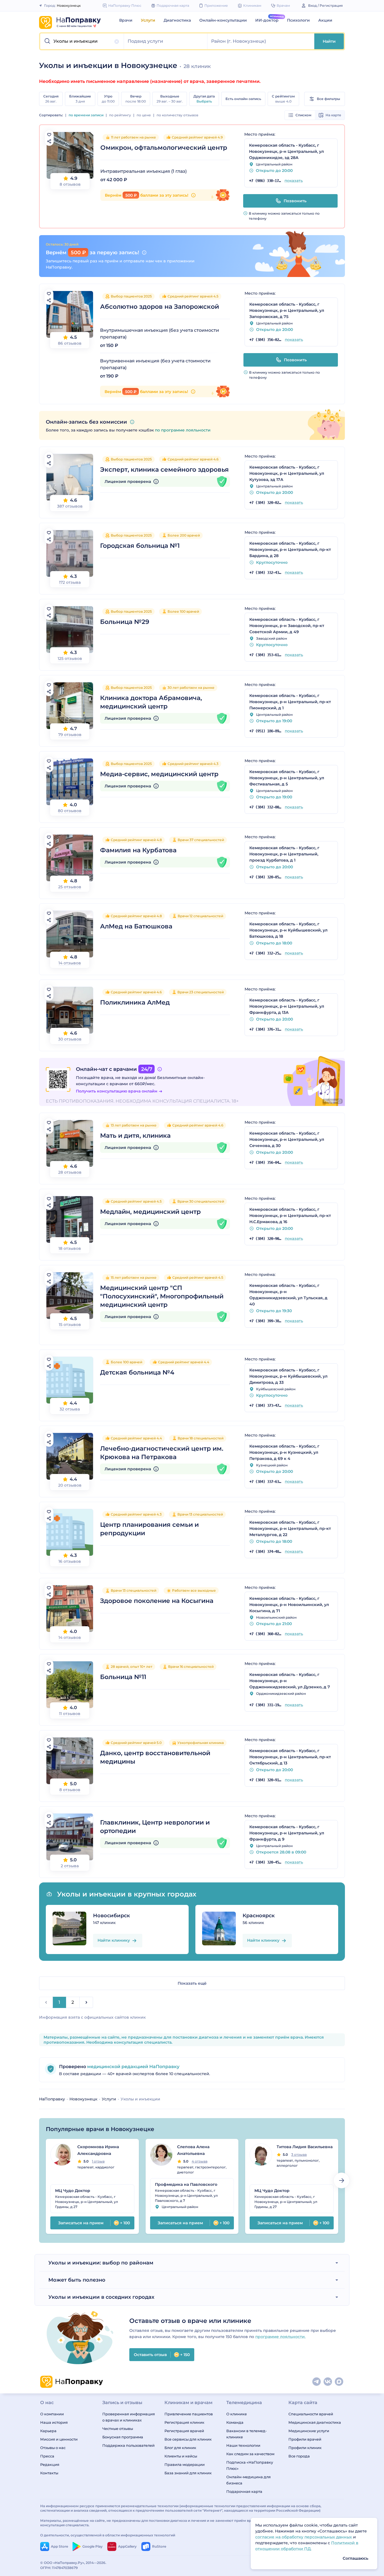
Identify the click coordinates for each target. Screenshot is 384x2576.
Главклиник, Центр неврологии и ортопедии (155, 1827)
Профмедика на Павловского (186, 2184)
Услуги (148, 20)
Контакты (49, 2473)
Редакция (50, 2464)
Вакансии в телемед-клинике (247, 2434)
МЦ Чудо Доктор (73, 2191)
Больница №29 (125, 622)
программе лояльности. (280, 2337)
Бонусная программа (123, 2437)
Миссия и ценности (59, 2439)
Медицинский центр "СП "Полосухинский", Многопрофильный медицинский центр (162, 1296)
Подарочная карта (244, 2491)
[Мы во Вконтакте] (328, 2382)
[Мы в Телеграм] (317, 2382)
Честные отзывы (118, 2429)
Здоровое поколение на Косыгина (157, 1601)
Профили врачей (305, 2439)
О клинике (237, 2414)
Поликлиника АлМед (135, 1002)
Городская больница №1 (140, 546)
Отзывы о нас (53, 2448)
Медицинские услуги (309, 2431)
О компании (52, 2414)
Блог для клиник (180, 2448)
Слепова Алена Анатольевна (193, 2150)
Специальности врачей (311, 2414)
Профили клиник (305, 2448)
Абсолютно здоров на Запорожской (160, 307)
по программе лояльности (183, 430)
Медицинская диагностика (315, 2422)
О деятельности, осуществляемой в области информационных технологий (108, 2535)
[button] (82, 41)
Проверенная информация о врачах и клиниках (129, 2417)
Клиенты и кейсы (181, 2456)
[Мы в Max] (339, 2382)
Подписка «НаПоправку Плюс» (250, 2465)
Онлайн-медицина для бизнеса (249, 2480)
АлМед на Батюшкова (136, 926)
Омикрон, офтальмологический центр (164, 148)
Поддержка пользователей (128, 2445)
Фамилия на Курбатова (138, 850)
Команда (235, 2422)
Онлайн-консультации (223, 20)
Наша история (54, 2422)
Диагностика (177, 20)
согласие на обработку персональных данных (304, 2537)
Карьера (48, 2431)
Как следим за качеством (250, 2454)
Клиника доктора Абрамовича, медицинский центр (151, 702)
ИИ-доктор (267, 20)
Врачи (126, 20)
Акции (325, 20)
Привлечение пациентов (189, 2414)
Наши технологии (243, 2445)
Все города (299, 2456)
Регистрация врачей (184, 2431)
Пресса (47, 2456)
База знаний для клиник (188, 2473)
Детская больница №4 (137, 1372)
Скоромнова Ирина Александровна (98, 2150)
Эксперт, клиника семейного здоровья (164, 470)
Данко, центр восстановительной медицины (155, 1757)
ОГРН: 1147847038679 (59, 2568)
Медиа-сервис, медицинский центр (159, 774)
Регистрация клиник (184, 2422)
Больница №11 (123, 1677)
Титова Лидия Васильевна (305, 2147)
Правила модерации (185, 2464)
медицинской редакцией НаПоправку (133, 2067)
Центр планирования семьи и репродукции (149, 1529)
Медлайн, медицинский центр (150, 1212)
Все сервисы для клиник (188, 2439)
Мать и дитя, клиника (135, 1136)
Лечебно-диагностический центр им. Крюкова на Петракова (162, 1453)
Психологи (298, 20)
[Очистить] (117, 42)
